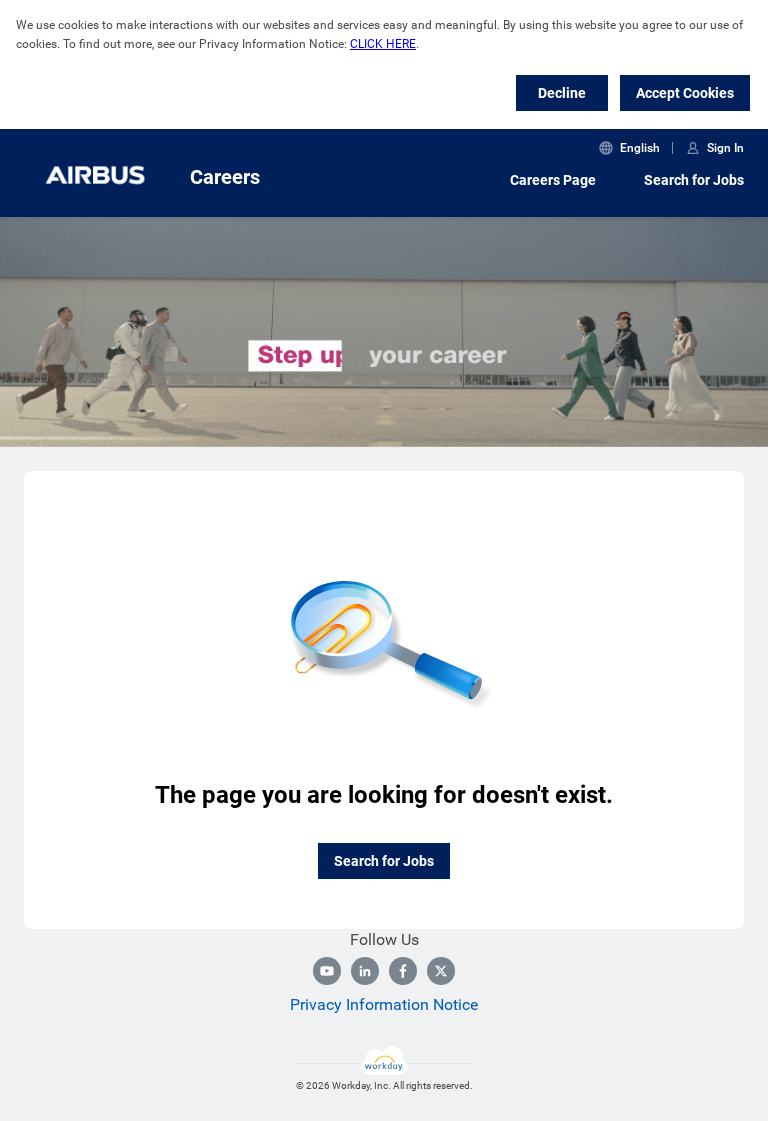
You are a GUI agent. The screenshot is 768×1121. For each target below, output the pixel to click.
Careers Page (553, 180)
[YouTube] (327, 971)
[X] (441, 971)
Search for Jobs (694, 180)
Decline (562, 93)
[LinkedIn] (365, 971)
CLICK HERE (383, 44)
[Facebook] (403, 971)
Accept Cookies (685, 93)
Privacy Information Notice (384, 1004)
